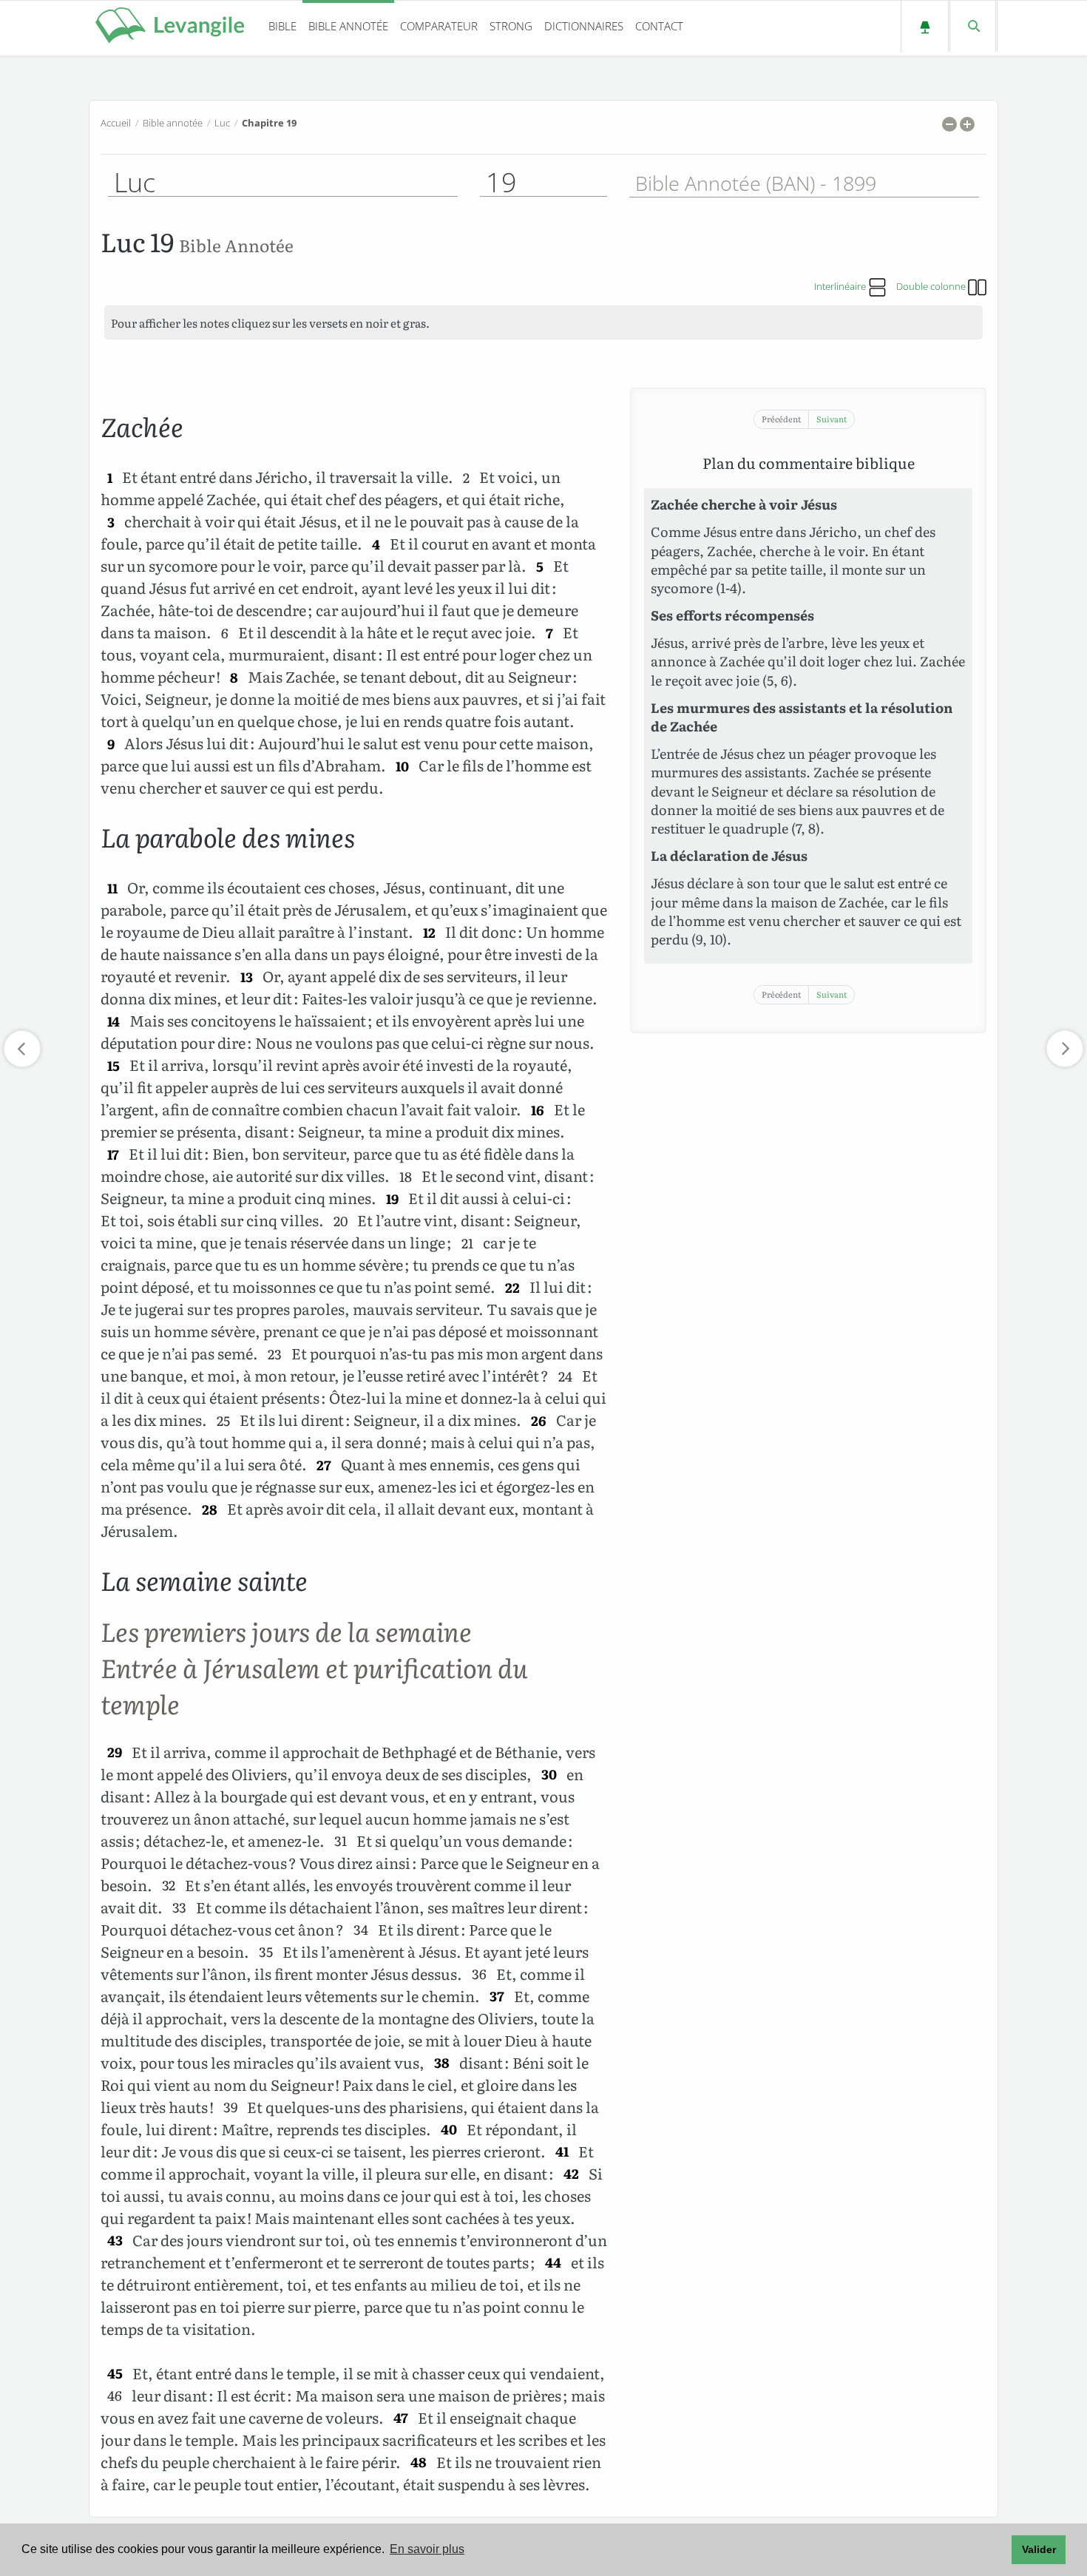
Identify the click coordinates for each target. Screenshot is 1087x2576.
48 (419, 2462)
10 (402, 766)
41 (562, 2152)
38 (442, 2063)
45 (115, 2374)
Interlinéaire (841, 286)
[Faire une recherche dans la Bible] (973, 26)
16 (538, 1110)
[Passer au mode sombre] (925, 26)
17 (113, 1154)
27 (324, 1465)
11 (112, 888)
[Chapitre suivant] (1065, 1049)
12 (429, 932)
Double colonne (932, 286)
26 (539, 1420)
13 (247, 977)
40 (449, 2130)
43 (115, 2241)
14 (114, 1021)
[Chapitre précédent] (22, 1049)
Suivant (832, 419)
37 (497, 1997)
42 (571, 2174)
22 (512, 1287)
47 (401, 2418)
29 (115, 1752)
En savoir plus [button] (427, 2549)
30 (549, 1775)
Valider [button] (1039, 2549)
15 (114, 1065)
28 (210, 1509)
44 (553, 2263)
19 (392, 1199)
